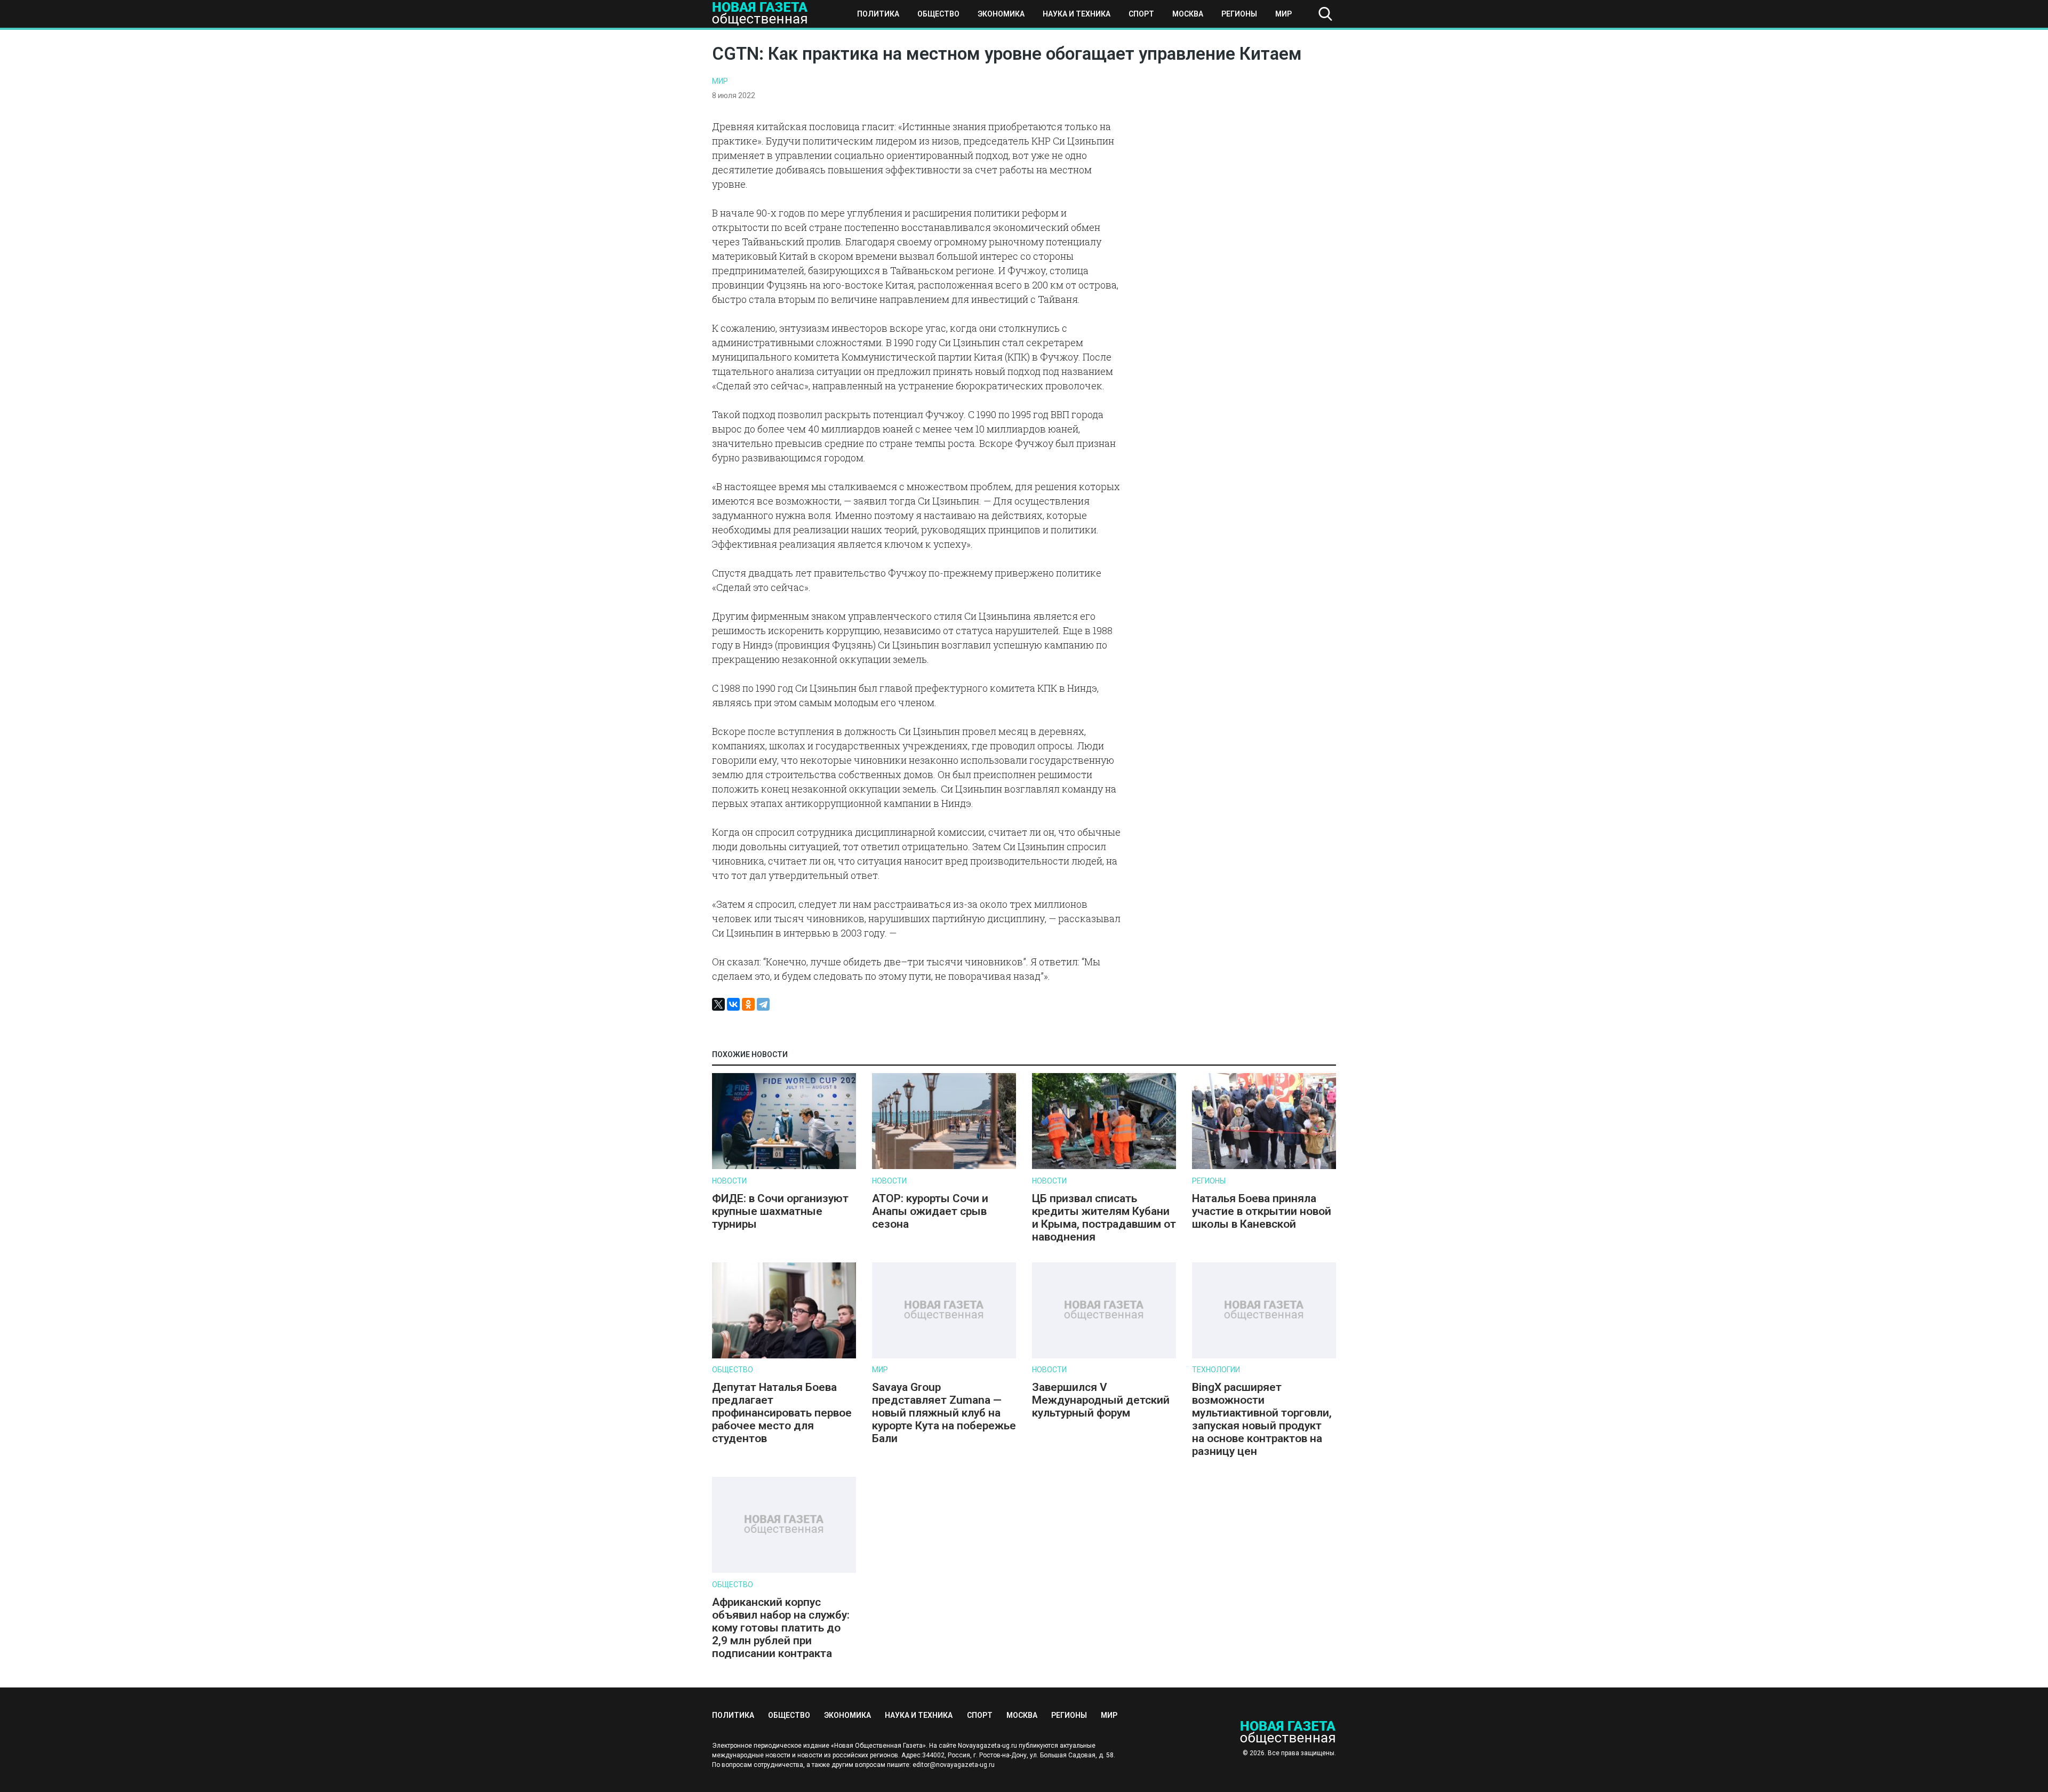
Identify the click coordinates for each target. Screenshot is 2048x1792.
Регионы (1239, 14)
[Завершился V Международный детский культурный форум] (1104, 1356)
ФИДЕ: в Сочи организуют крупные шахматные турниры (780, 1211)
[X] (718, 1004)
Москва (1188, 14)
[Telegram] (763, 1004)
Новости (729, 1181)
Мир (1283, 14)
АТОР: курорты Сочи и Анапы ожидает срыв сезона (930, 1211)
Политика (878, 14)
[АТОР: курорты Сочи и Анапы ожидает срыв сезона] (944, 1167)
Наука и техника (1077, 14)
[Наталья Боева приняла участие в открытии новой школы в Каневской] (1264, 1167)
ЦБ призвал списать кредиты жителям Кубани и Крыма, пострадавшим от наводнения (1104, 1218)
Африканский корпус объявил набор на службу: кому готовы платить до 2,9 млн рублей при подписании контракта (781, 1628)
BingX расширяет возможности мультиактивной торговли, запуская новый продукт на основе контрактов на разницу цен (1262, 1419)
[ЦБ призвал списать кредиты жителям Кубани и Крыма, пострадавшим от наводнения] (1104, 1167)
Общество (938, 14)
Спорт (1141, 14)
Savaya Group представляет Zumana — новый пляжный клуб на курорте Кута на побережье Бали (944, 1413)
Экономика (1001, 14)
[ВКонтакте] (733, 1004)
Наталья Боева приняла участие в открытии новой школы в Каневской (1262, 1211)
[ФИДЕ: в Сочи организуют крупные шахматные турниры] (784, 1167)
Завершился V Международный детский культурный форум (1101, 1400)
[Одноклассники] (748, 1004)
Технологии (1216, 1370)
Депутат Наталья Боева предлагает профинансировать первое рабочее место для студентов (782, 1413)
